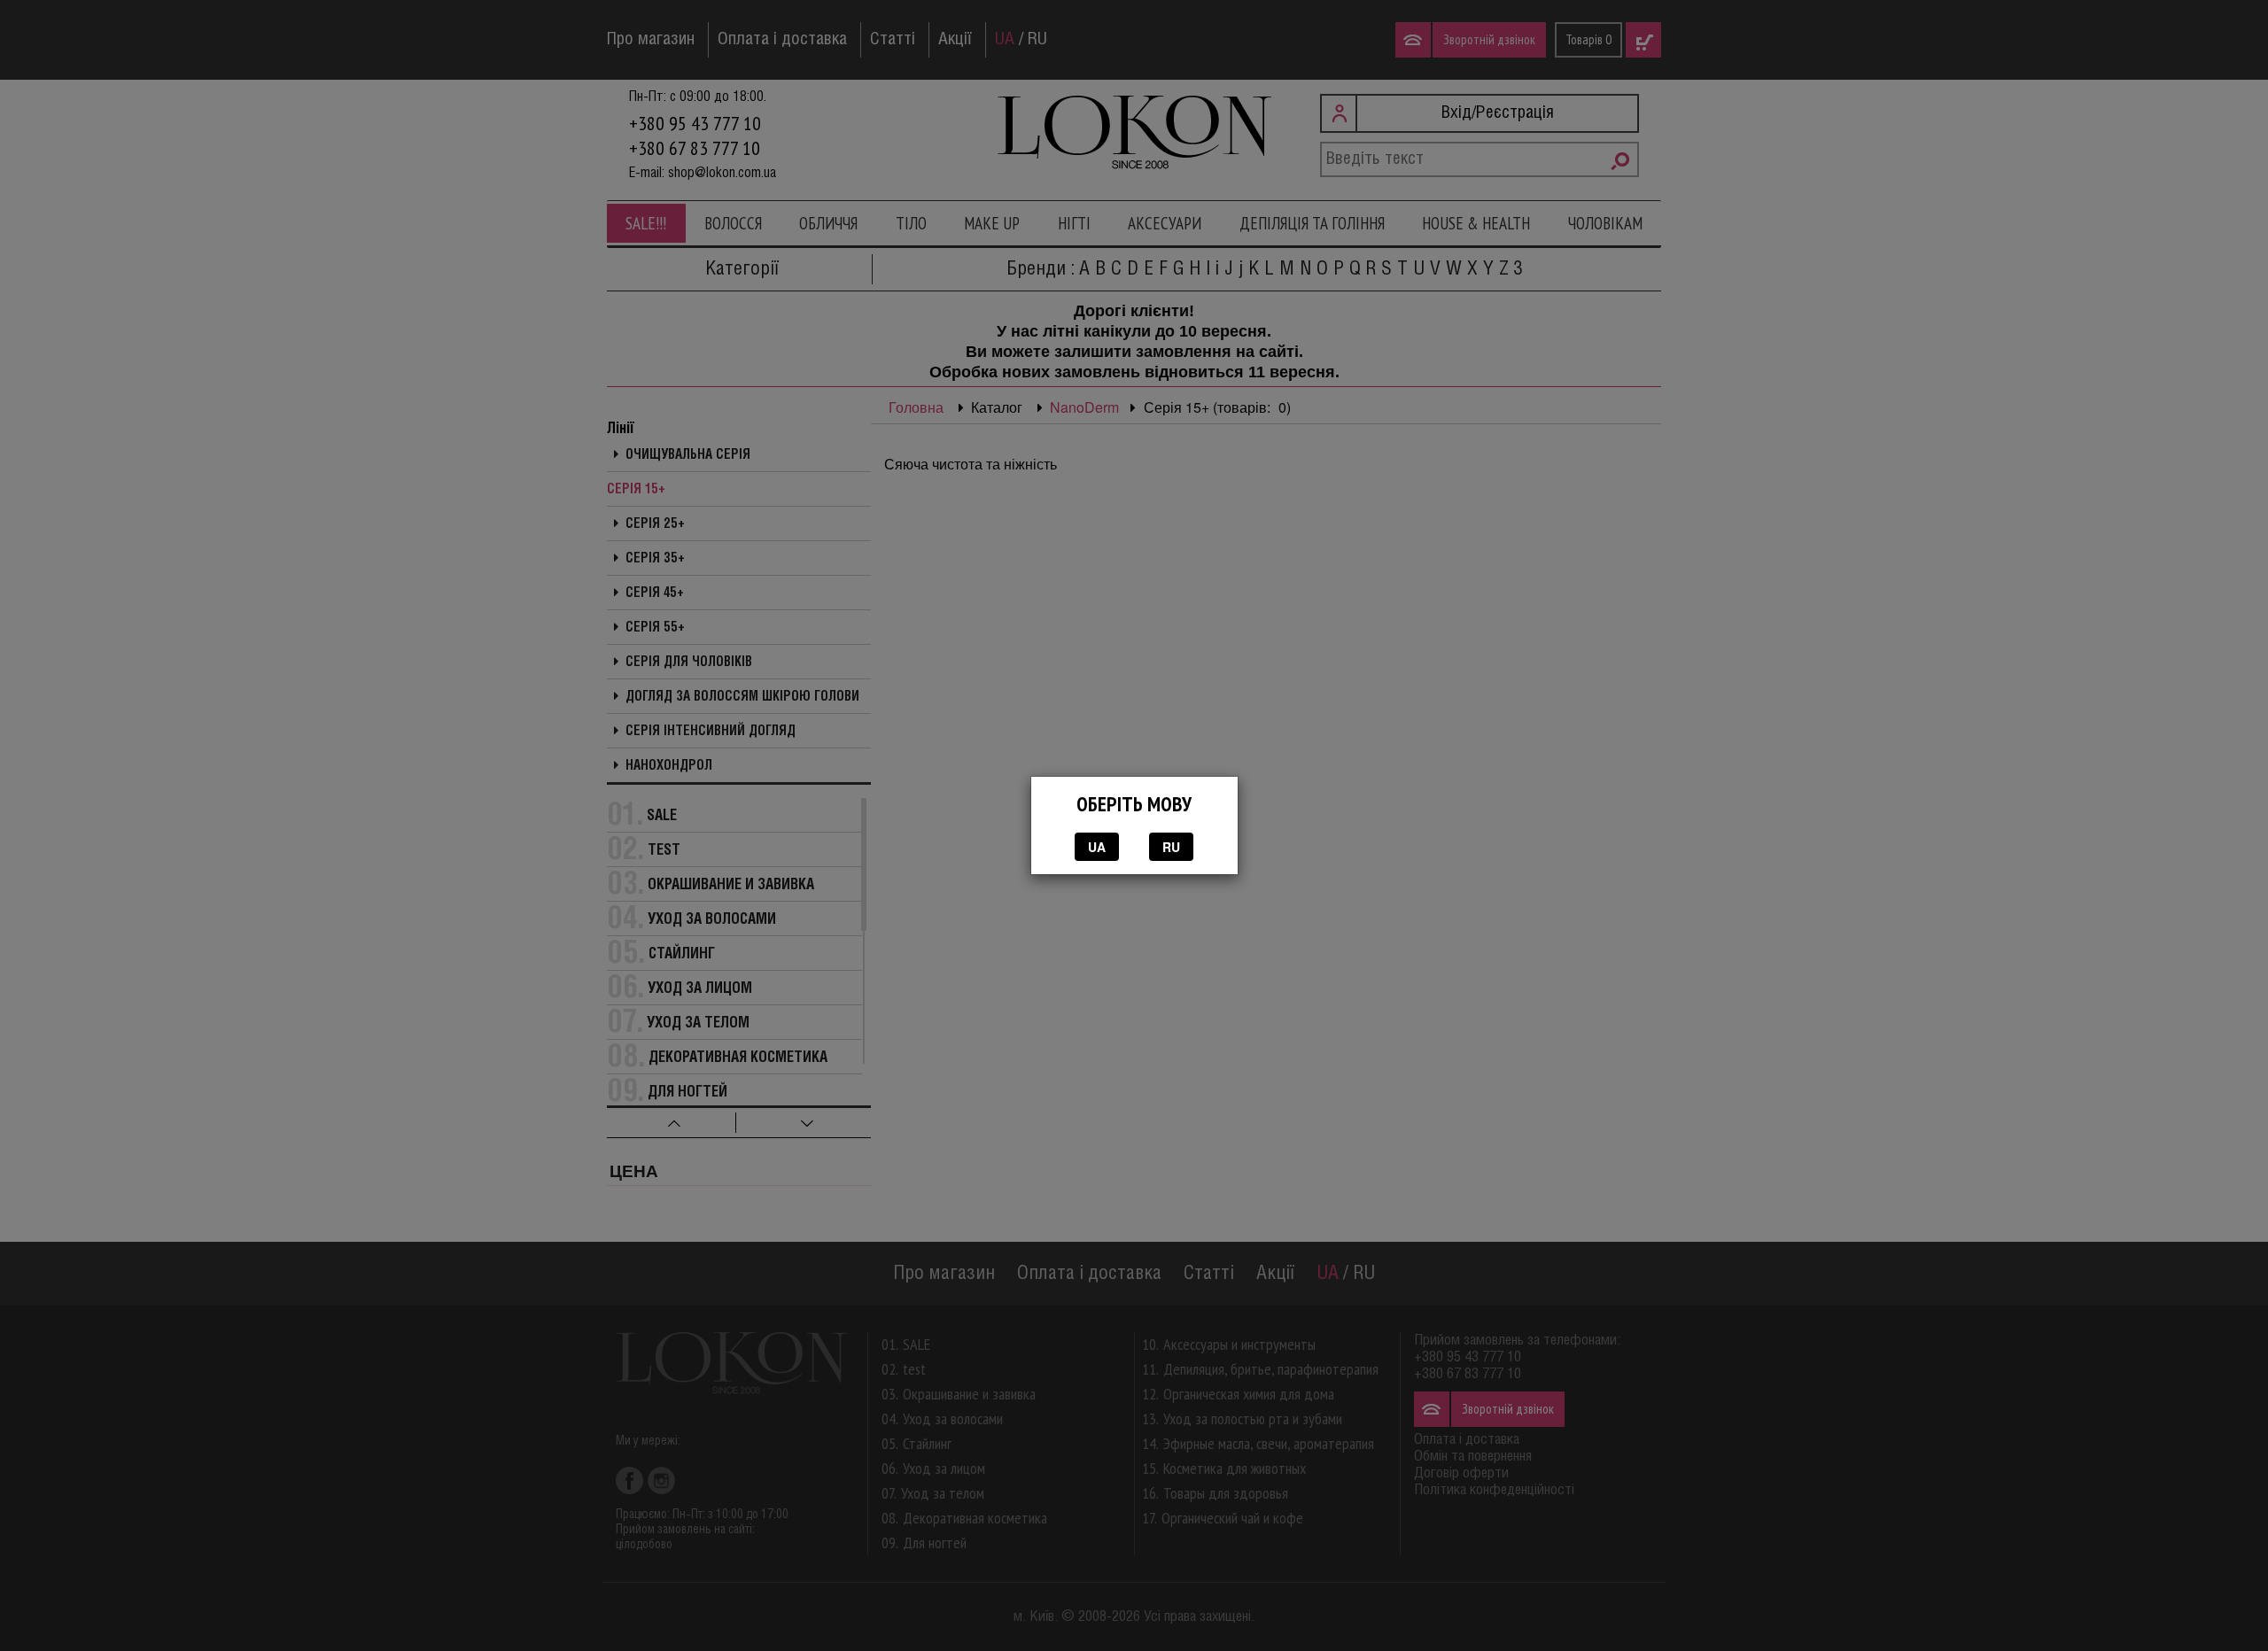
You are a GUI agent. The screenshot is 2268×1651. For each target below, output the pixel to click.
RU (1171, 847)
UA (1097, 847)
